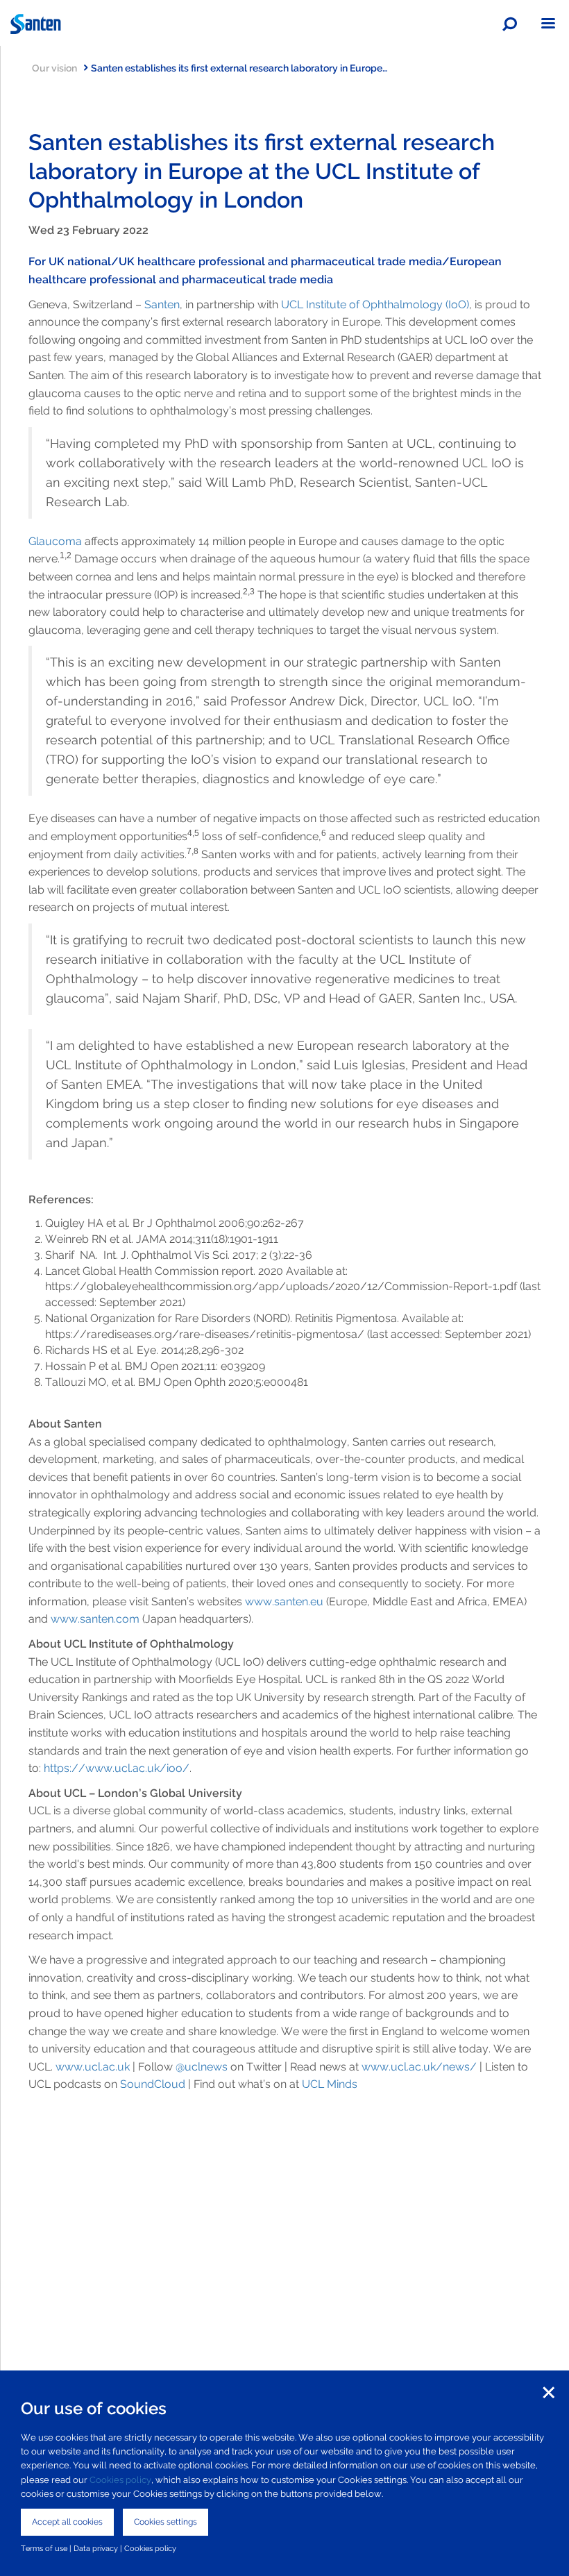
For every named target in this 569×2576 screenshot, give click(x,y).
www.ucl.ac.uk (93, 2067)
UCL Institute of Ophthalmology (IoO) (375, 304)
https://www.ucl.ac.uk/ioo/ (117, 1768)
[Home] (284, 24)
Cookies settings (165, 2522)
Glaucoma (55, 541)
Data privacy (96, 2548)
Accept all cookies (67, 2522)
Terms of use (44, 2548)
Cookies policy (120, 2480)
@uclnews (202, 2067)
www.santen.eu (284, 1601)
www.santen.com (95, 1619)
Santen (162, 304)
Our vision (54, 68)
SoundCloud (153, 2084)
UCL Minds (330, 2084)
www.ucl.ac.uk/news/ (419, 2067)
